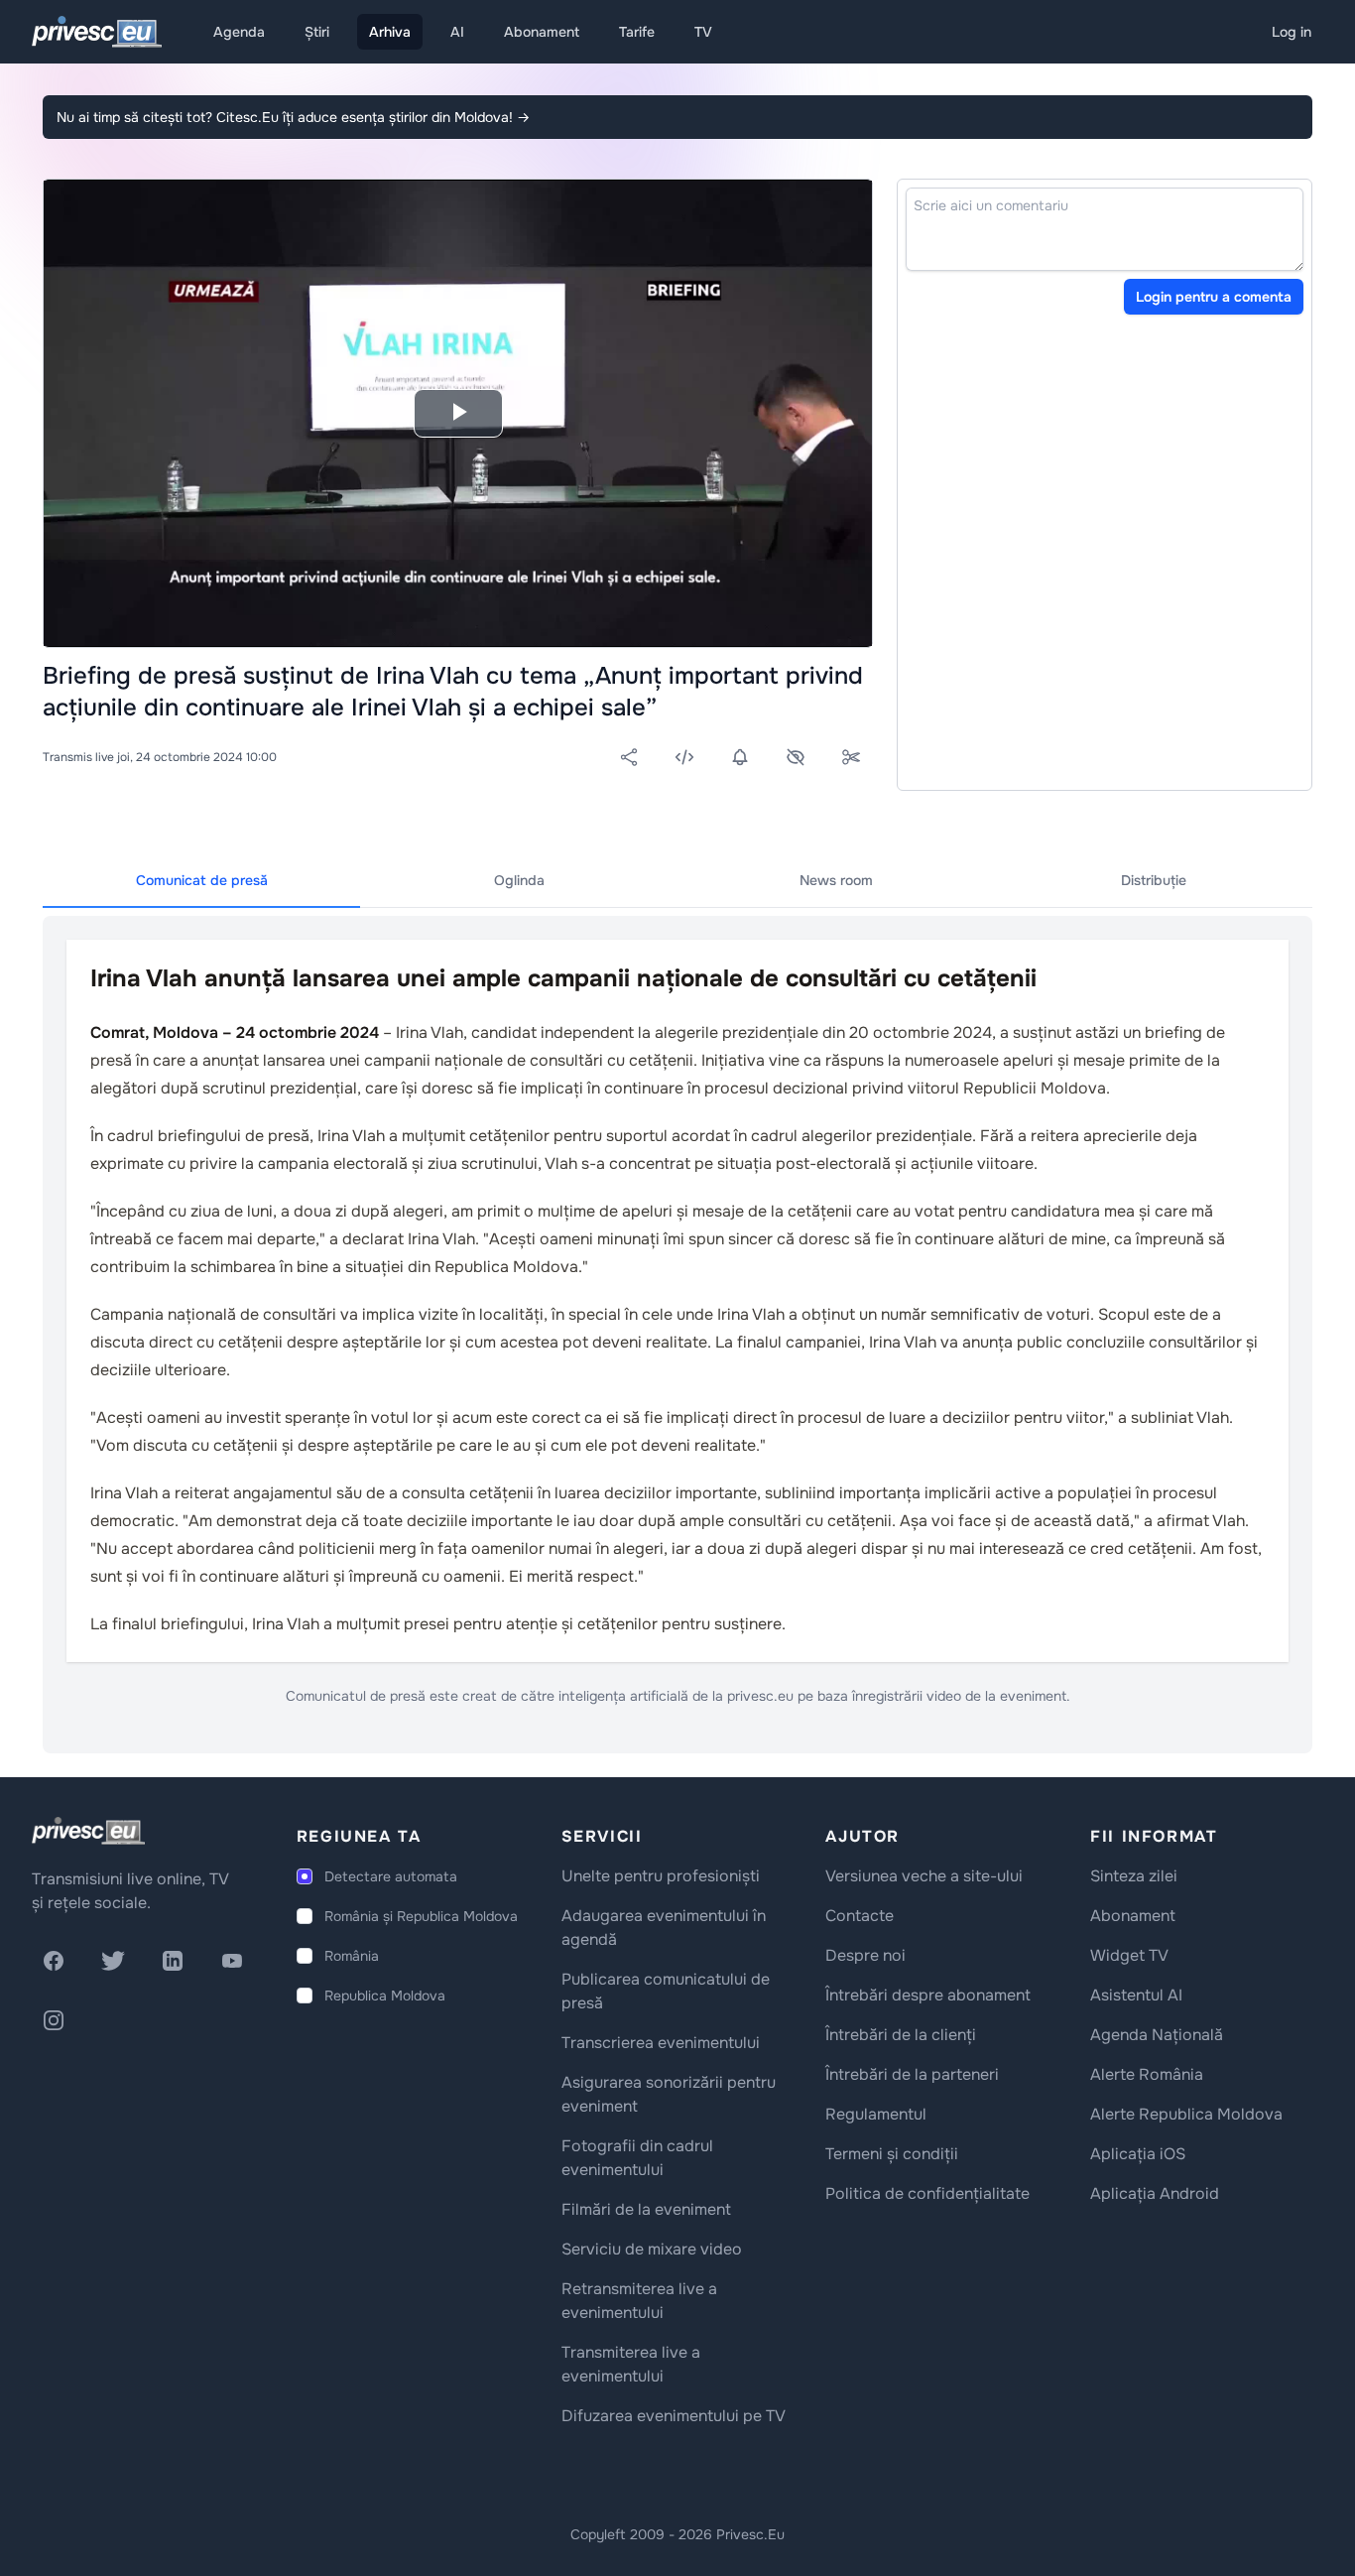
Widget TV (1129, 1955)
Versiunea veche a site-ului (924, 1876)
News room (836, 880)
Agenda (239, 32)
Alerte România (1147, 2074)
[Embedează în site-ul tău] (684, 757)
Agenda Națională (1157, 2035)
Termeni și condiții (892, 2154)
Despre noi (865, 1955)
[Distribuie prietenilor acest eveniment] (629, 757)
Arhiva (390, 32)
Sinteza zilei (1134, 1876)
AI (457, 32)
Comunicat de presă (202, 880)
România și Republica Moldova (421, 1916)
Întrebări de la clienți (901, 2035)
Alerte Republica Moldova (1186, 2114)
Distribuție (1154, 880)
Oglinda (519, 880)
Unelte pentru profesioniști (661, 1876)
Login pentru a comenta (1214, 297)
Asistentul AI (1136, 1995)
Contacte (860, 1916)
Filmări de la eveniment (646, 2209)
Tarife (637, 32)
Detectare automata (391, 1876)
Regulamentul (876, 2114)
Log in (1292, 32)
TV (703, 32)
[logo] (88, 1831)
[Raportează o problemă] (796, 757)
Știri (317, 32)
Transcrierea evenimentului (661, 2043)
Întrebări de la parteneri (912, 2074)
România (352, 1956)
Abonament (542, 32)
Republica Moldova (385, 1996)
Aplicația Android (1155, 2193)
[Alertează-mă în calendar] (740, 757)
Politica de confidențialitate (927, 2193)
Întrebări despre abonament (928, 1995)
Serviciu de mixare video (652, 2249)
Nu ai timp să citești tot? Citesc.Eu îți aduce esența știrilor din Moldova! (293, 117)
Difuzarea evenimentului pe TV (674, 2416)
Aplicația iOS (1138, 2154)
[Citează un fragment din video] (851, 757)
